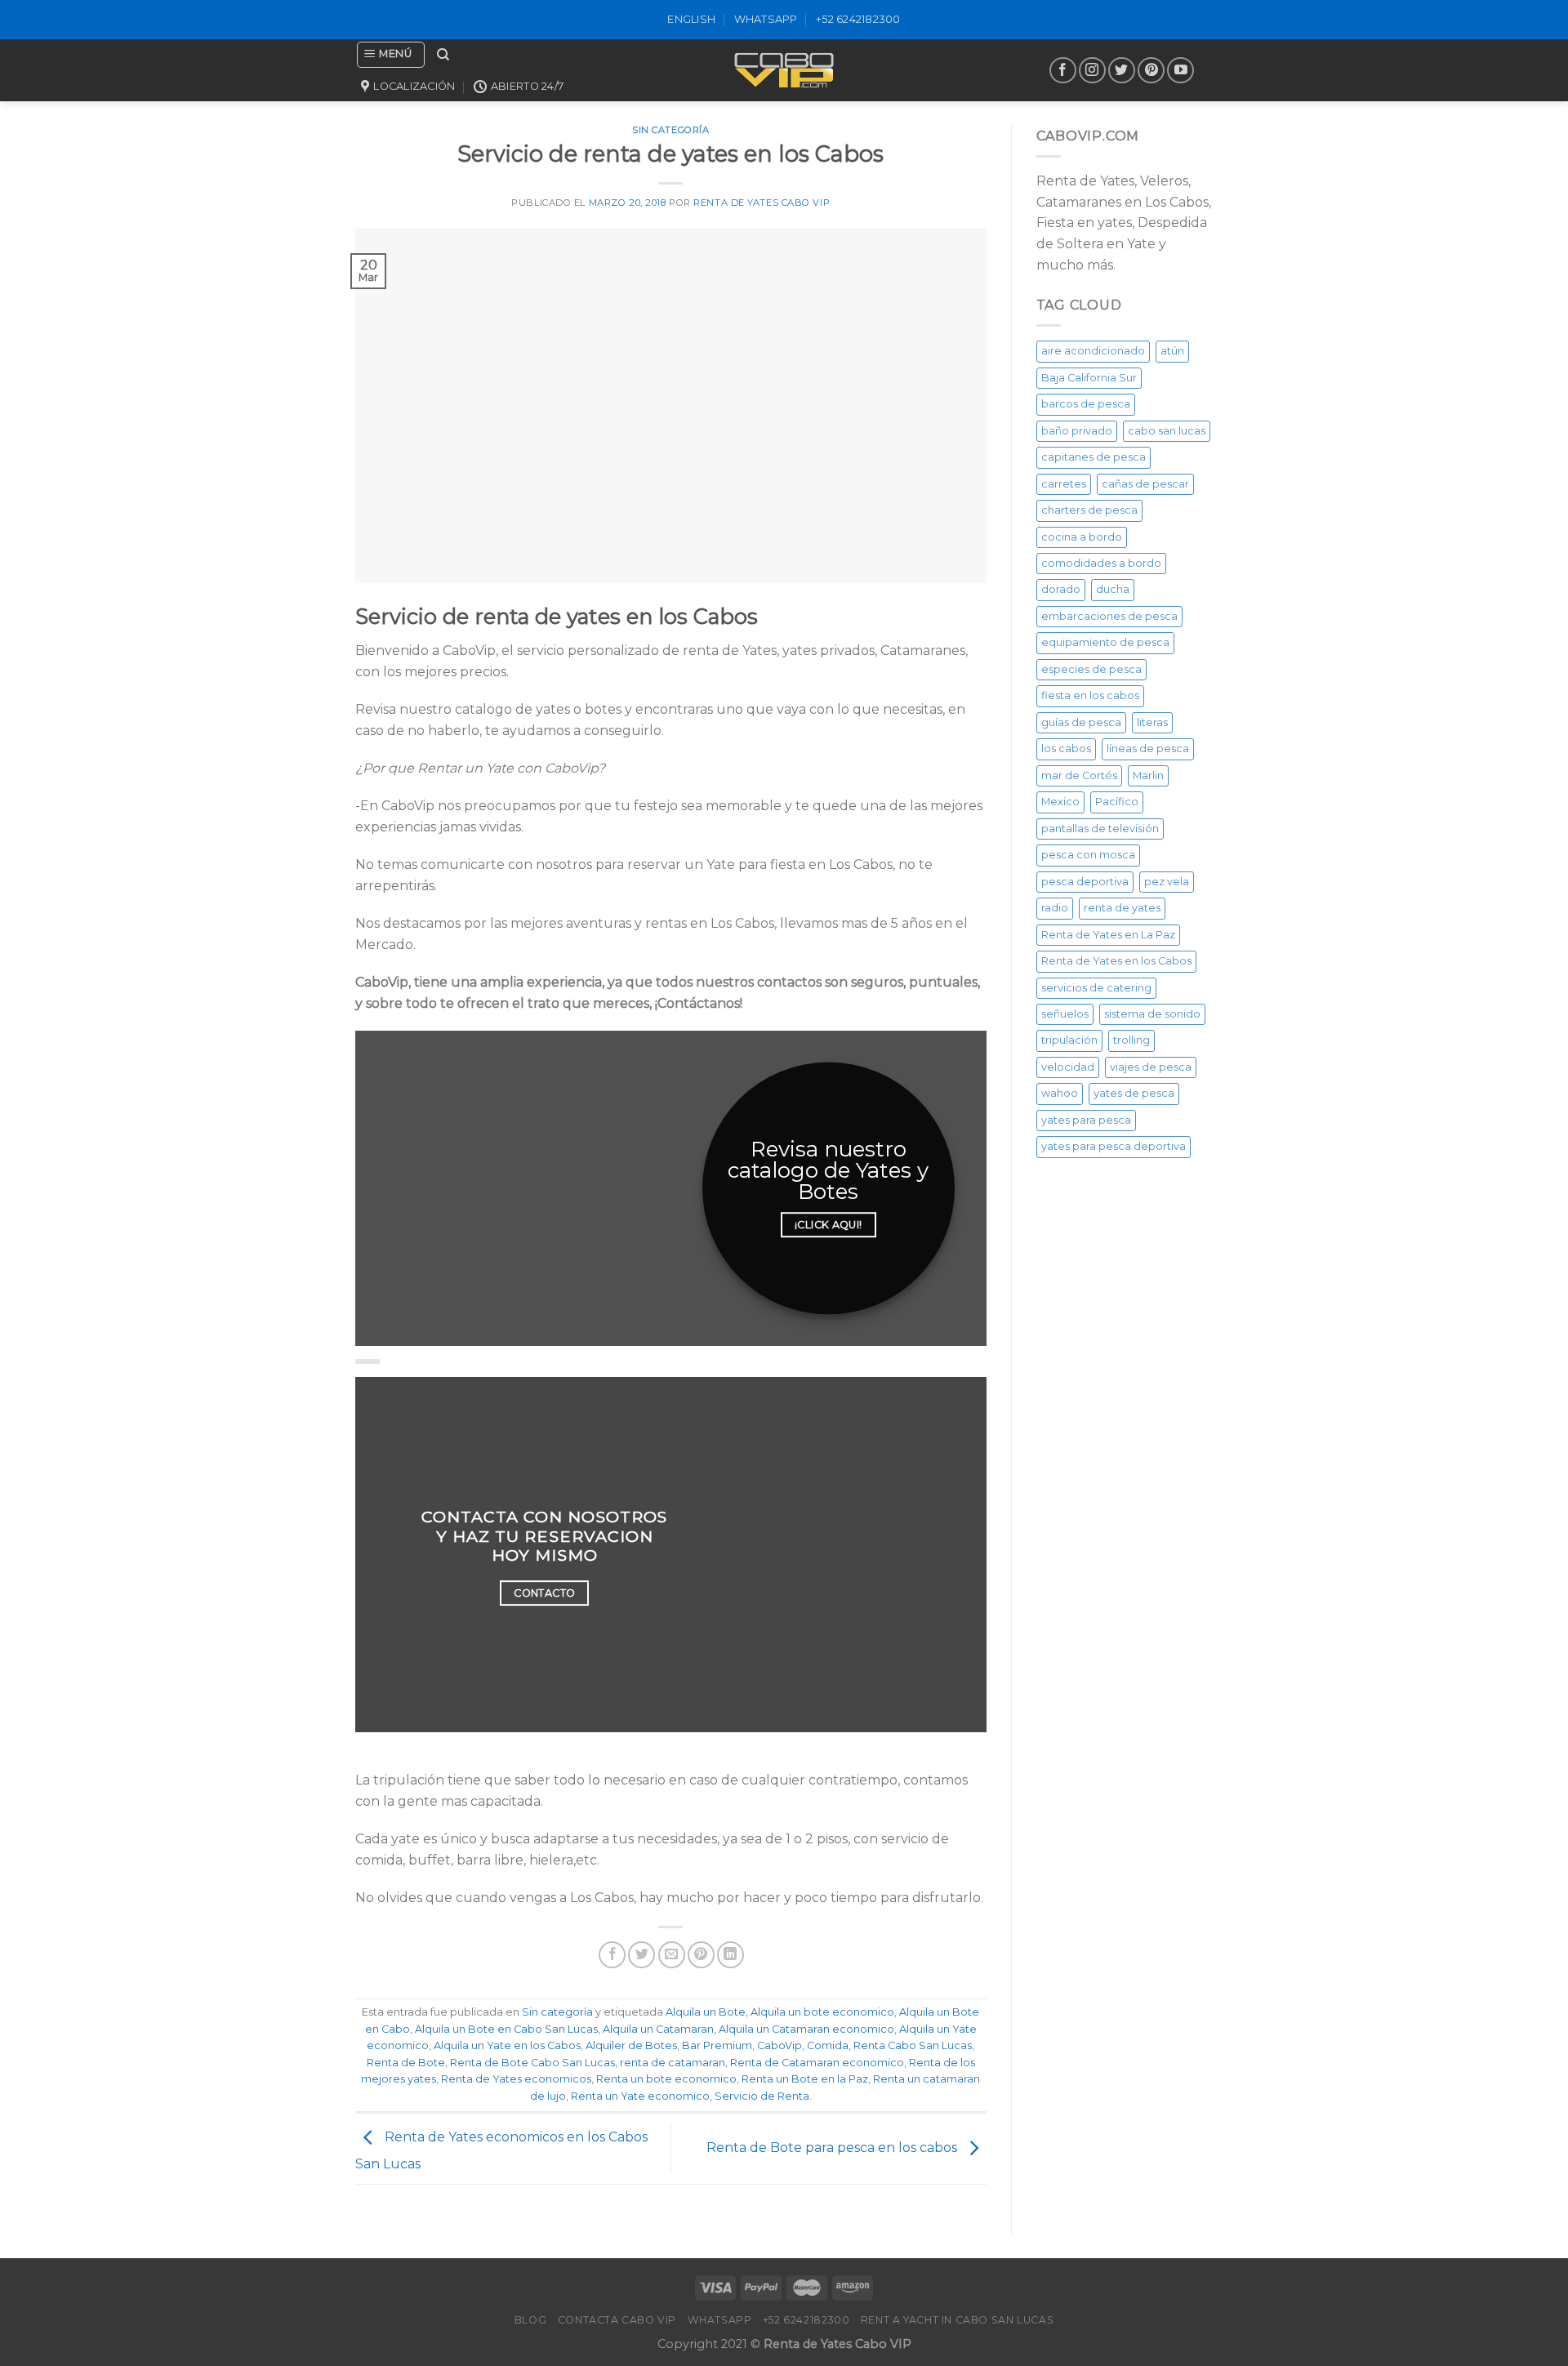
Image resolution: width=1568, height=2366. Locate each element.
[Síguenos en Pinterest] (1151, 71)
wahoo (1060, 1093)
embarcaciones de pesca (1109, 616)
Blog (530, 2320)
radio (1055, 908)
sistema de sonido (1152, 1014)
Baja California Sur (1089, 378)
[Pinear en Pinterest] (701, 1955)
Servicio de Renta (762, 2096)
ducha (1113, 589)
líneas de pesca (1148, 749)
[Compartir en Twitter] (641, 1955)
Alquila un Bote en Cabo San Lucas (506, 2029)
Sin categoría (557, 2012)
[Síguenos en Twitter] (1122, 71)
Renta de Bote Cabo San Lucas (532, 2063)
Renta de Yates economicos (516, 2079)
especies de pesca (1091, 669)
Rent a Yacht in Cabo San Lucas (957, 2320)
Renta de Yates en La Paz (1108, 935)
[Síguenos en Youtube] (1180, 71)
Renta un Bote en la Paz (805, 2079)
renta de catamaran (673, 2063)
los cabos (1066, 749)
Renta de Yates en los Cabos (1116, 961)
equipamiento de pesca (1105, 642)
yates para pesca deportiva (1114, 1146)
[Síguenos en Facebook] (1063, 71)
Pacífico (1117, 802)
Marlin (1148, 775)
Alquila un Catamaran (658, 2029)
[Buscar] (443, 55)
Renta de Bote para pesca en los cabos (833, 2148)
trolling (1131, 1040)
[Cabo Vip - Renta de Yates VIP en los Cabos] (784, 70)
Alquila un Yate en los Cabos (507, 2045)
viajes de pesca (1151, 1067)
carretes (1064, 484)
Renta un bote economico (666, 2079)
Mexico (1060, 802)
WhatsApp (766, 19)
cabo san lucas (1167, 431)
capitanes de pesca (1094, 457)
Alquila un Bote (706, 2012)
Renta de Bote (406, 2063)
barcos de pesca (1086, 404)
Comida (828, 2045)
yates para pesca (1086, 1120)
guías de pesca (1081, 722)
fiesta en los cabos (1090, 695)
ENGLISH (691, 19)
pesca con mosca (1088, 855)
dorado (1061, 589)
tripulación (1069, 1040)
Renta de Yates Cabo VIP (762, 203)
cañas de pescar (1145, 484)
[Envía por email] (672, 1955)
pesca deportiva (1085, 882)
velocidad (1068, 1067)
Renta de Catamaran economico (817, 2063)
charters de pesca (1089, 510)
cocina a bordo (1082, 537)
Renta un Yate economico (640, 2096)
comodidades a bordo (1101, 563)
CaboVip (780, 2045)
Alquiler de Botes (631, 2045)
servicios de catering (1096, 988)
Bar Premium (717, 2045)
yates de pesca (1134, 1093)
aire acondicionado (1093, 351)
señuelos (1065, 1014)
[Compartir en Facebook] (612, 1955)
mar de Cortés (1079, 775)
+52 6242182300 (858, 19)
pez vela (1167, 882)
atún (1172, 351)
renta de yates (1122, 908)
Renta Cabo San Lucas (913, 2045)
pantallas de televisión (1100, 829)
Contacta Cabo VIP (617, 2320)
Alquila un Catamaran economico (806, 2029)
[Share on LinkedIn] (731, 1955)
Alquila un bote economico (822, 2012)
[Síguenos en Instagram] (1092, 71)
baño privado (1077, 431)
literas (1152, 722)
